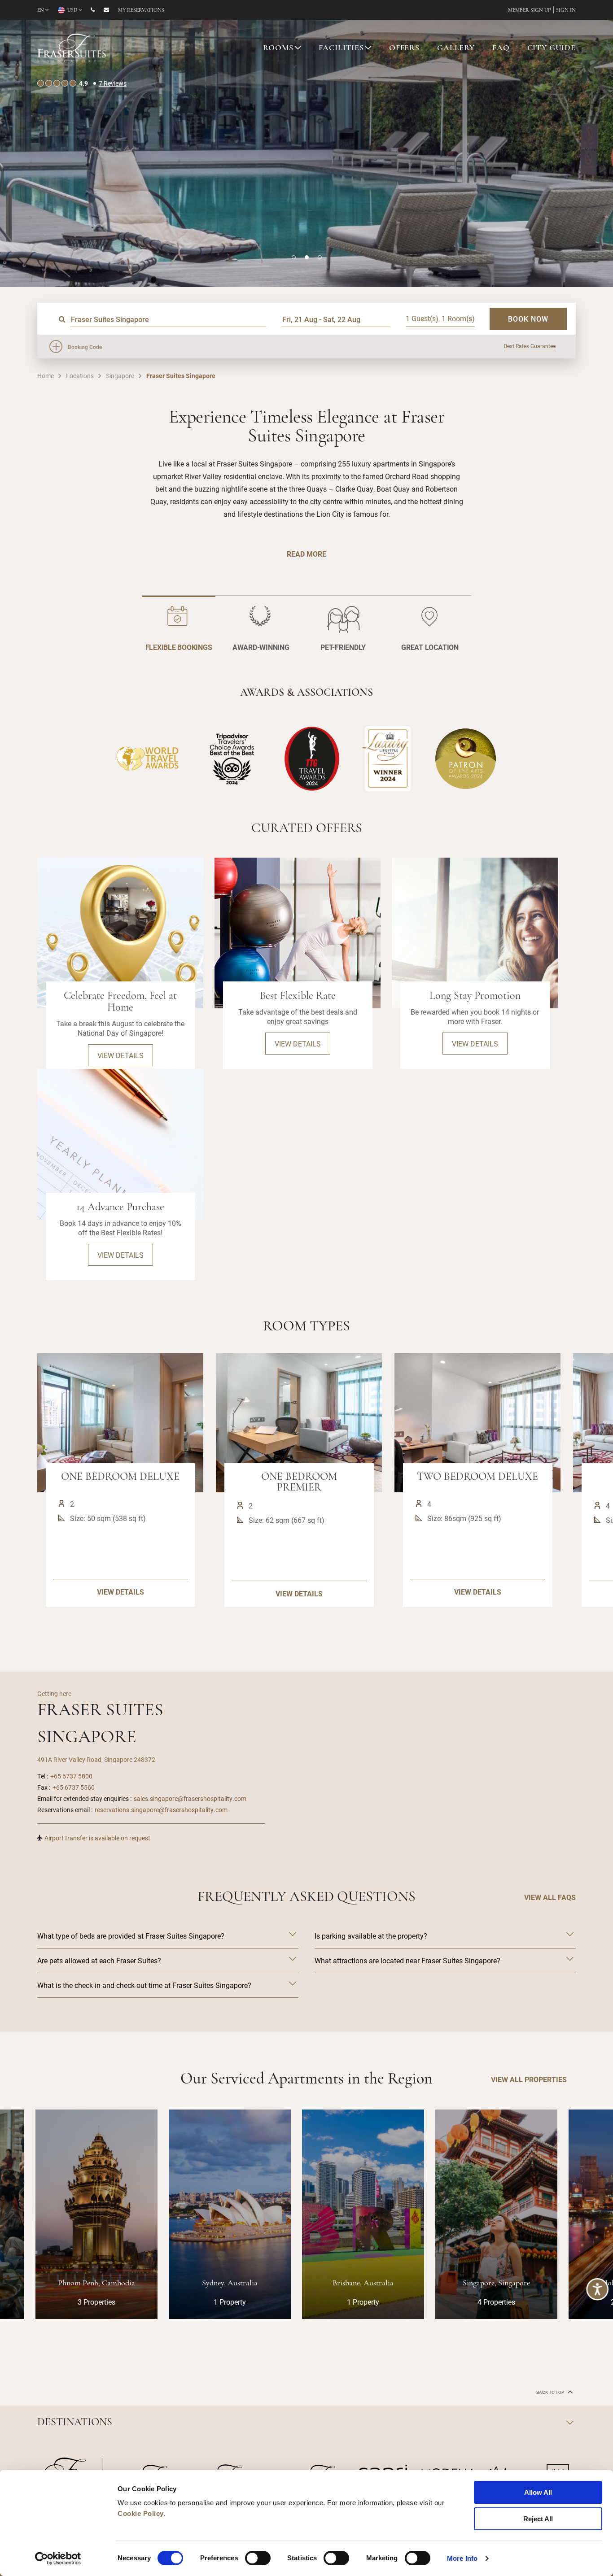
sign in (566, 10)
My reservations (141, 10)
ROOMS (278, 48)
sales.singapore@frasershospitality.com (190, 1798)
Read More (306, 554)
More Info (462, 2558)
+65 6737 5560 (74, 1787)
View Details (120, 1055)
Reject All (538, 2519)
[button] (294, 257)
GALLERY (456, 48)
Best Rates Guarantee (530, 346)
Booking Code (85, 347)
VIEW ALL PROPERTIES (529, 2079)
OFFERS (404, 48)
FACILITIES (342, 48)
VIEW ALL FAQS (550, 1897)
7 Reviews (113, 83)
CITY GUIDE (552, 48)
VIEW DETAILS (120, 1592)
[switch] (258, 2558)
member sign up (530, 10)
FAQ (501, 48)
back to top (551, 2392)
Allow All (538, 2492)
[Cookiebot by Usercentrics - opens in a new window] (58, 2559)
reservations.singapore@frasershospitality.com (161, 1810)
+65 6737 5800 (71, 1776)
